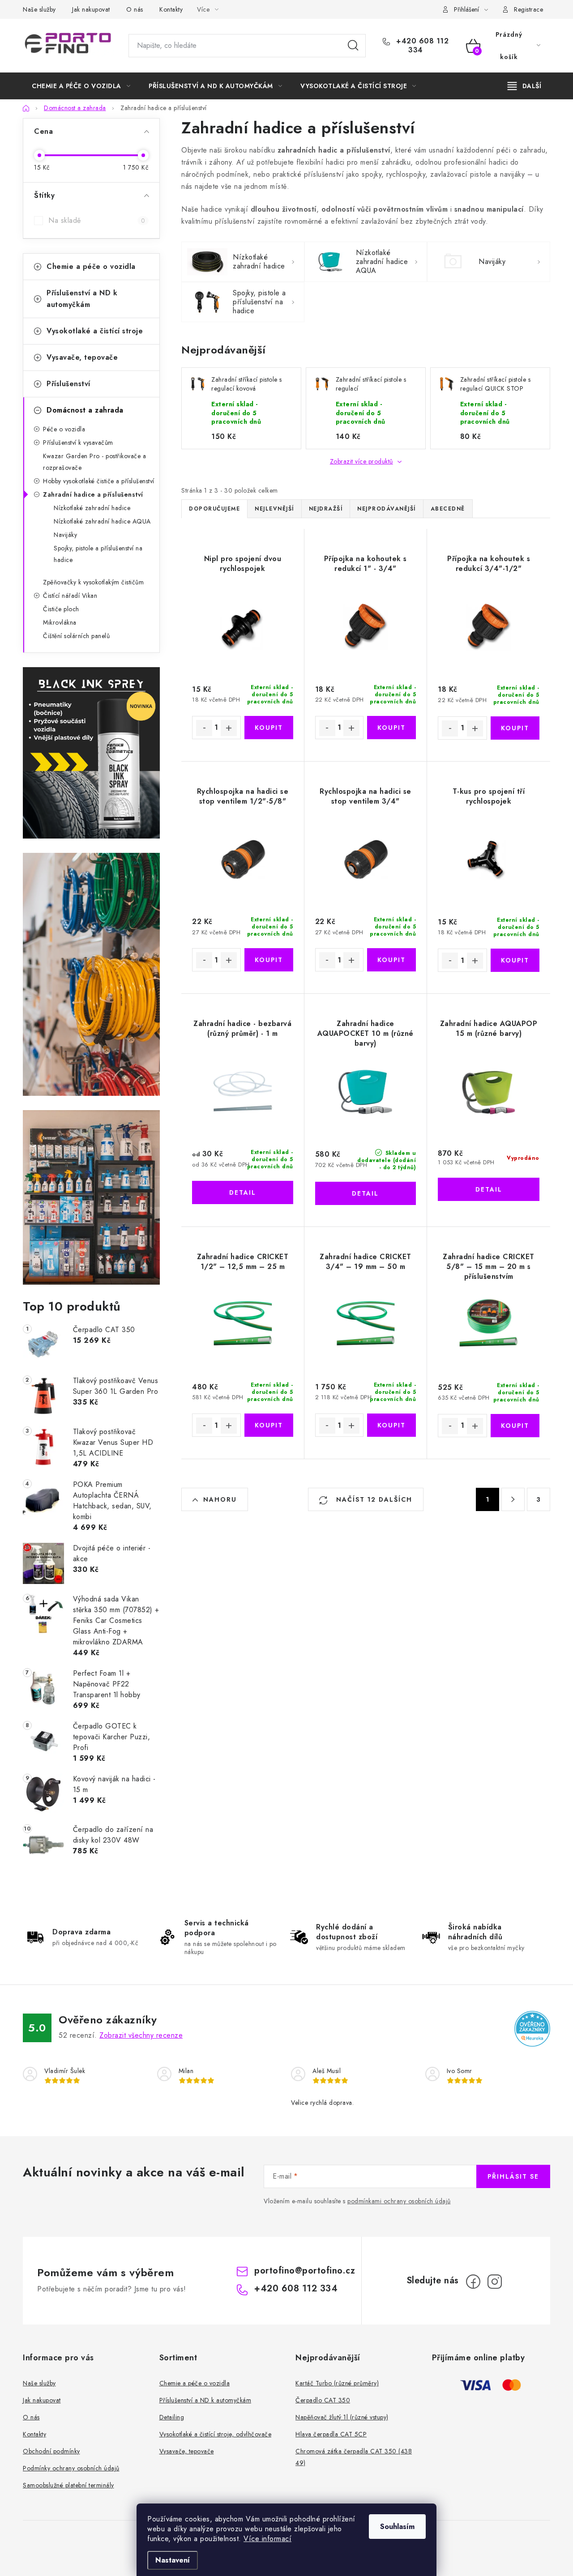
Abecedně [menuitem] (448, 509)
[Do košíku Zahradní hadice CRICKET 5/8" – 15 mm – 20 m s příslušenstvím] (515, 1426)
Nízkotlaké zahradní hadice (92, 508)
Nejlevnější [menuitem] (274, 509)
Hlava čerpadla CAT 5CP (331, 2434)
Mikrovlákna (60, 622)
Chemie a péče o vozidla (91, 266)
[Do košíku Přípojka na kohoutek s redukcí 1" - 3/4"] (391, 728)
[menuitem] (81, 86)
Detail (243, 1192)
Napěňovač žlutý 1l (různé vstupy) (342, 2417)
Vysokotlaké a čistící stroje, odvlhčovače (216, 2434)
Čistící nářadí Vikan (70, 596)
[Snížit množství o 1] (204, 728)
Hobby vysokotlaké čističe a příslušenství (99, 481)
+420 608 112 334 (421, 46)
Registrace (528, 9)
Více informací (267, 2539)
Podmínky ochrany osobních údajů (71, 2468)
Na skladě (97, 220)
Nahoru (220, 1499)
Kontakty (171, 9)
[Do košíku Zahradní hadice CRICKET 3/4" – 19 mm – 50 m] (391, 1425)
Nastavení (173, 2560)
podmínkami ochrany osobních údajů (399, 2201)
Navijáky (65, 535)
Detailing (172, 2417)
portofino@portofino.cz (305, 2271)
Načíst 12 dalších (373, 1499)
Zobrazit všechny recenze (141, 2035)
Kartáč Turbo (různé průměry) (337, 2383)
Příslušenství (68, 384)
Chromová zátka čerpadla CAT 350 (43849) (354, 2457)
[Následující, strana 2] (513, 1499)
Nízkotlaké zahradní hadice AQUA (102, 521)
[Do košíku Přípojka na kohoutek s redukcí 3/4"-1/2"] (515, 728)
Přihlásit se (513, 2176)
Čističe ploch (61, 609)
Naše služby (39, 9)
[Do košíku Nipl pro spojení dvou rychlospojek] (269, 728)
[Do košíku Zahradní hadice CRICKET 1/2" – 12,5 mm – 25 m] (269, 1425)
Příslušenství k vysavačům (78, 443)
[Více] (524, 86)
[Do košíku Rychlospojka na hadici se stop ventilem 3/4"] (391, 960)
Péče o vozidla (64, 429)
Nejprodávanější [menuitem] (387, 509)
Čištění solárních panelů (76, 636)
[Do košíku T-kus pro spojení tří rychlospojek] (515, 960)
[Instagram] (495, 2282)
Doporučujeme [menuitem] (214, 509)
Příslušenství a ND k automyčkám (82, 299)
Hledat (353, 46)
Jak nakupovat (91, 9)
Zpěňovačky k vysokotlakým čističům (93, 582)
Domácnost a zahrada (85, 410)
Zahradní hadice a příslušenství (93, 494)
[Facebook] (473, 2282)
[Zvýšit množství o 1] (229, 728)
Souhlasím (397, 2527)
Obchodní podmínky (51, 2451)
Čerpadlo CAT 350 (323, 2400)
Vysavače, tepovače (82, 357)
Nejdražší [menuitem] (326, 509)
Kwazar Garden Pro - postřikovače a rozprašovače (94, 462)
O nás (135, 9)
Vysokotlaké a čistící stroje (95, 331)
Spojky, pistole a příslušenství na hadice (98, 554)
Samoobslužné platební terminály (68, 2485)
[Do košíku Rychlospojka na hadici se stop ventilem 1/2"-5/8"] (269, 960)
